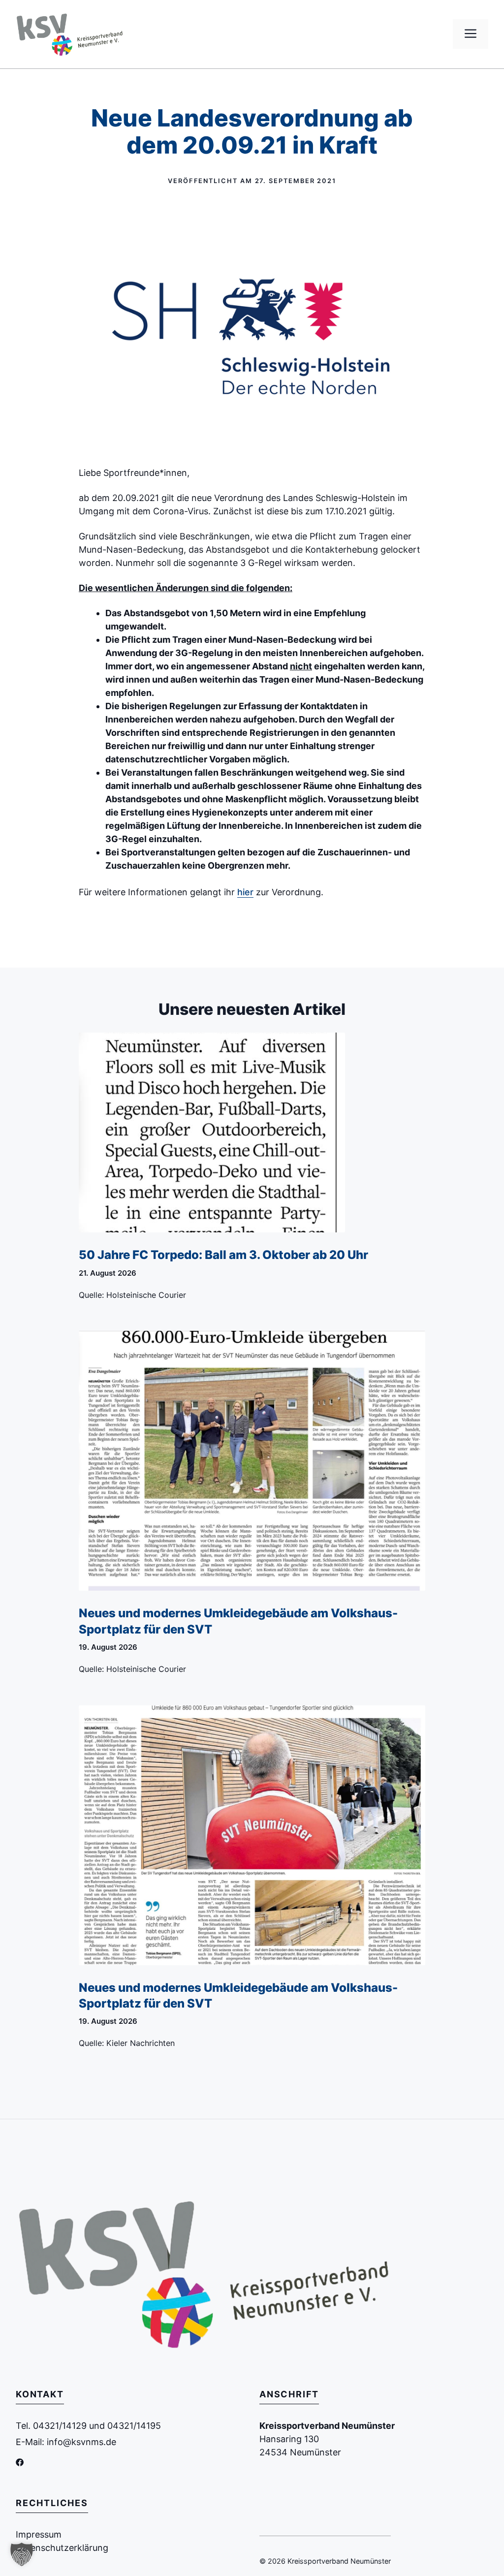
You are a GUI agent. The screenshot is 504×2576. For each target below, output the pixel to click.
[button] (22, 2554)
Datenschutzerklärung (62, 2548)
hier (245, 892)
